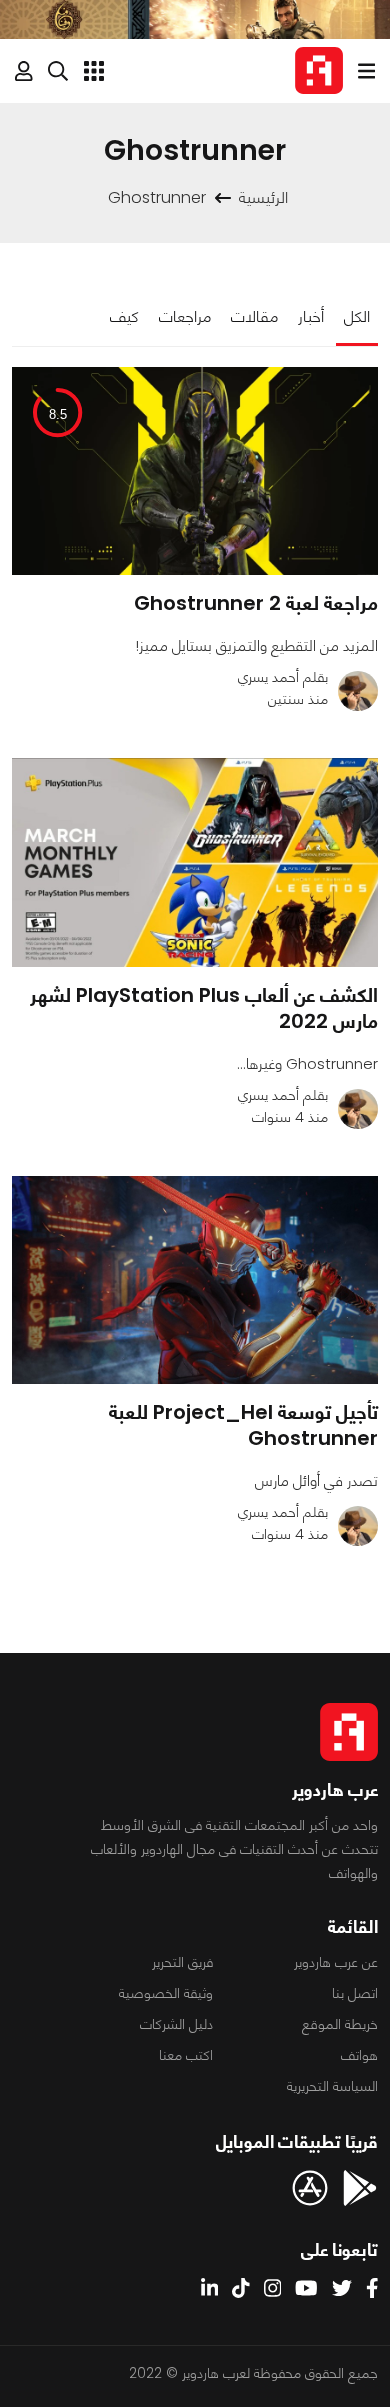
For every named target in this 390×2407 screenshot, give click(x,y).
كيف (124, 316)
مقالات (254, 316)
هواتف (359, 2055)
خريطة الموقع (340, 2024)
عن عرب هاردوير (336, 1962)
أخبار (311, 316)
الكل (357, 316)
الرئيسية (263, 197)
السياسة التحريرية (332, 2086)
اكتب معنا (186, 2055)
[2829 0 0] (195, 862)
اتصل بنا (355, 1993)
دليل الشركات (176, 2024)
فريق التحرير (182, 1962)
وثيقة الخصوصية (166, 1993)
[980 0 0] (195, 1280)
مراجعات (185, 316)
